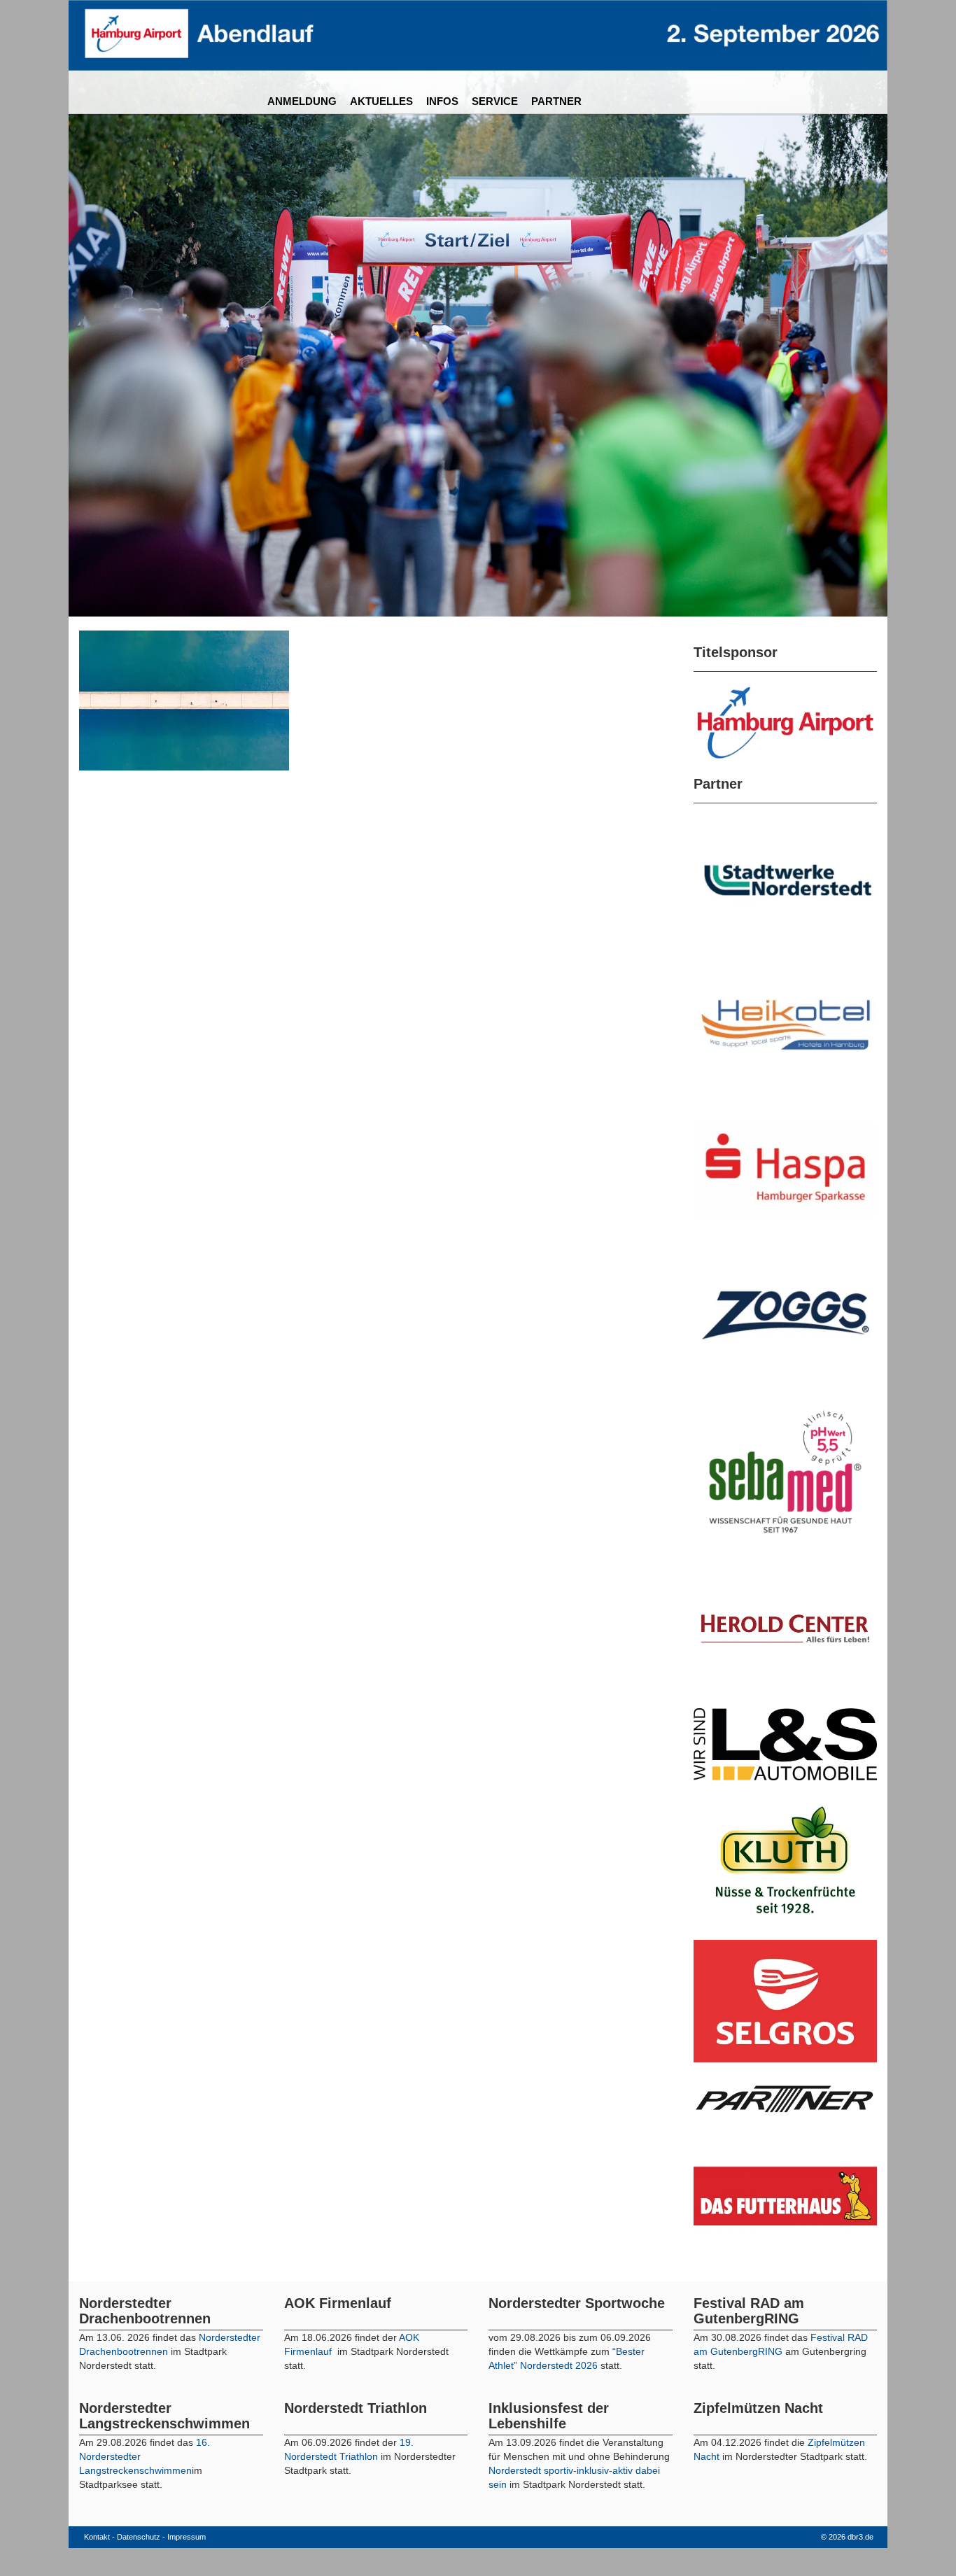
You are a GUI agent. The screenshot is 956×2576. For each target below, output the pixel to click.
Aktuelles (381, 101)
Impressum (187, 2537)
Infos (442, 101)
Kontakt (97, 2537)
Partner (556, 101)
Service (495, 101)
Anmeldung (302, 101)
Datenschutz (139, 2537)
